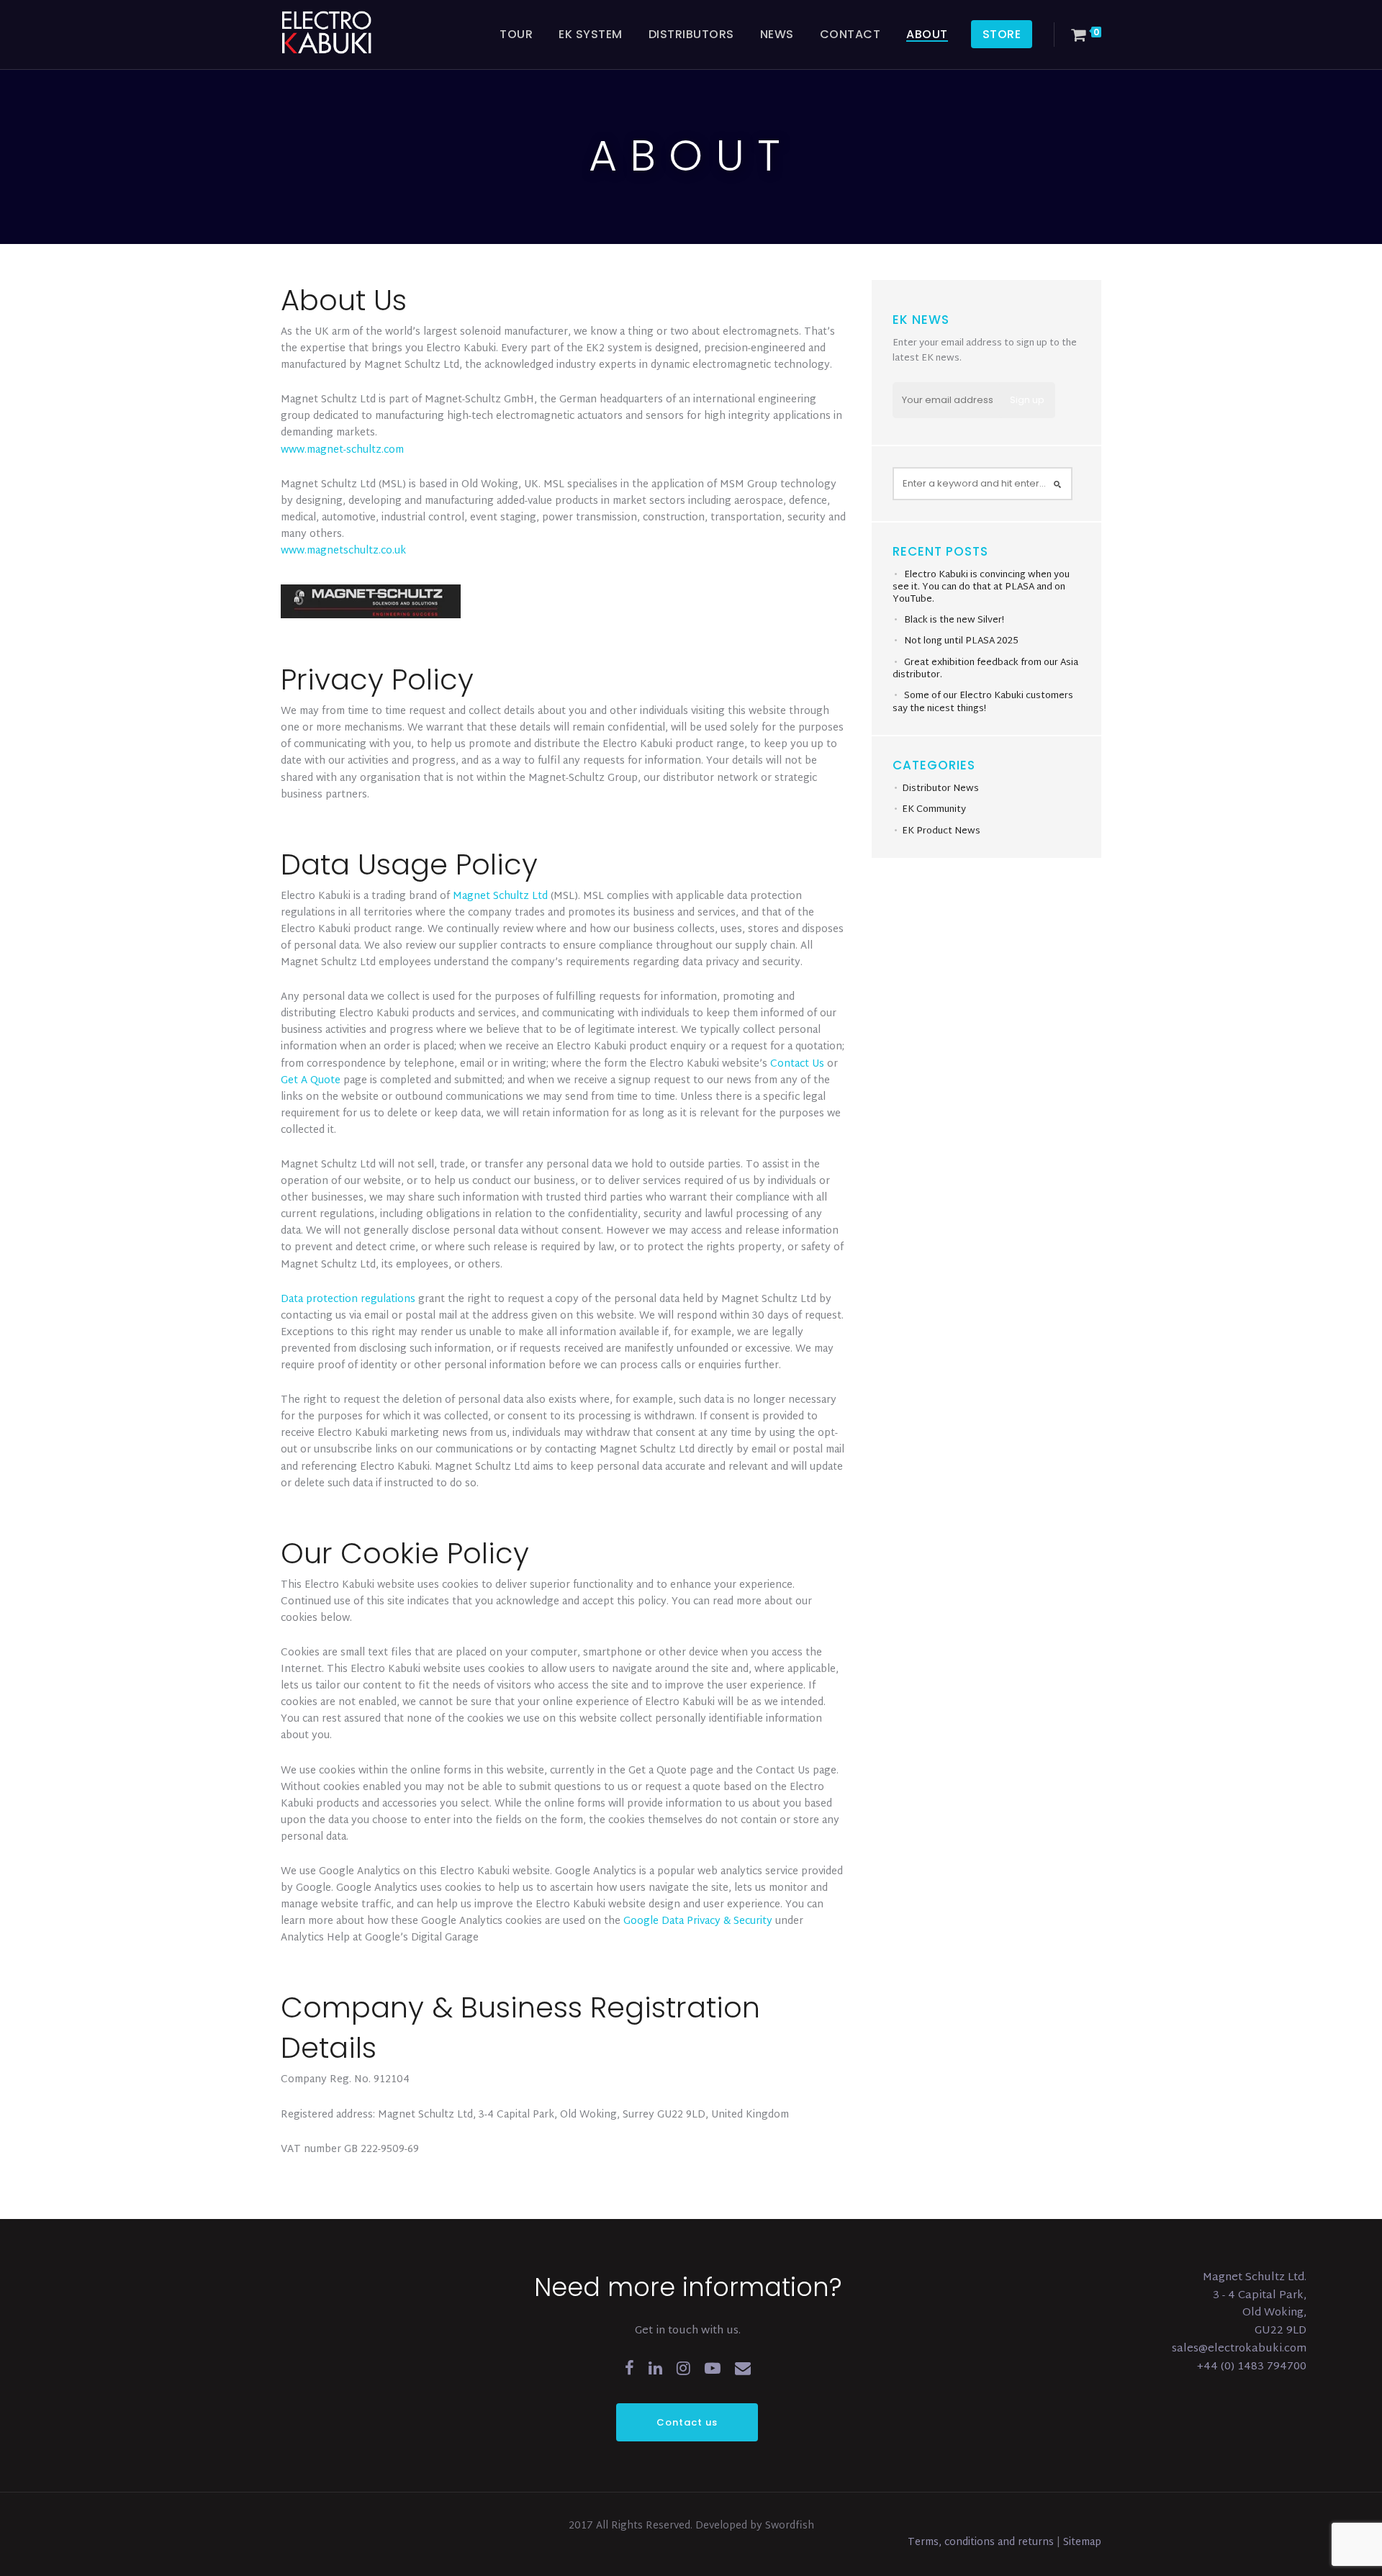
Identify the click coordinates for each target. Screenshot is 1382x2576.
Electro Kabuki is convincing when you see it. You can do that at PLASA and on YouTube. (981, 587)
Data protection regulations (348, 1300)
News (777, 34)
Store (1002, 34)
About (927, 34)
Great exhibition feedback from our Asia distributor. (985, 669)
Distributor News (940, 789)
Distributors (691, 34)
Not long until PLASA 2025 (961, 641)
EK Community (934, 810)
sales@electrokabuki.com (1239, 2349)
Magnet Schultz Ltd (500, 896)
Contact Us (797, 1064)
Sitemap (1082, 2543)
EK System (591, 34)
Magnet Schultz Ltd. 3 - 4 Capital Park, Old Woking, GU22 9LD (1255, 2304)
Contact (850, 34)
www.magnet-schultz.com (342, 450)
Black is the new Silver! (954, 620)
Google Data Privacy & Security (698, 1921)
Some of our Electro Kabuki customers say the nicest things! (983, 702)
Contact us (687, 2422)
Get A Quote (311, 1081)
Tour (516, 34)
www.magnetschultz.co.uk (343, 551)
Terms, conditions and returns (982, 2543)
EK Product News (941, 831)
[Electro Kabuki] (345, 32)
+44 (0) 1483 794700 (1252, 2367)
